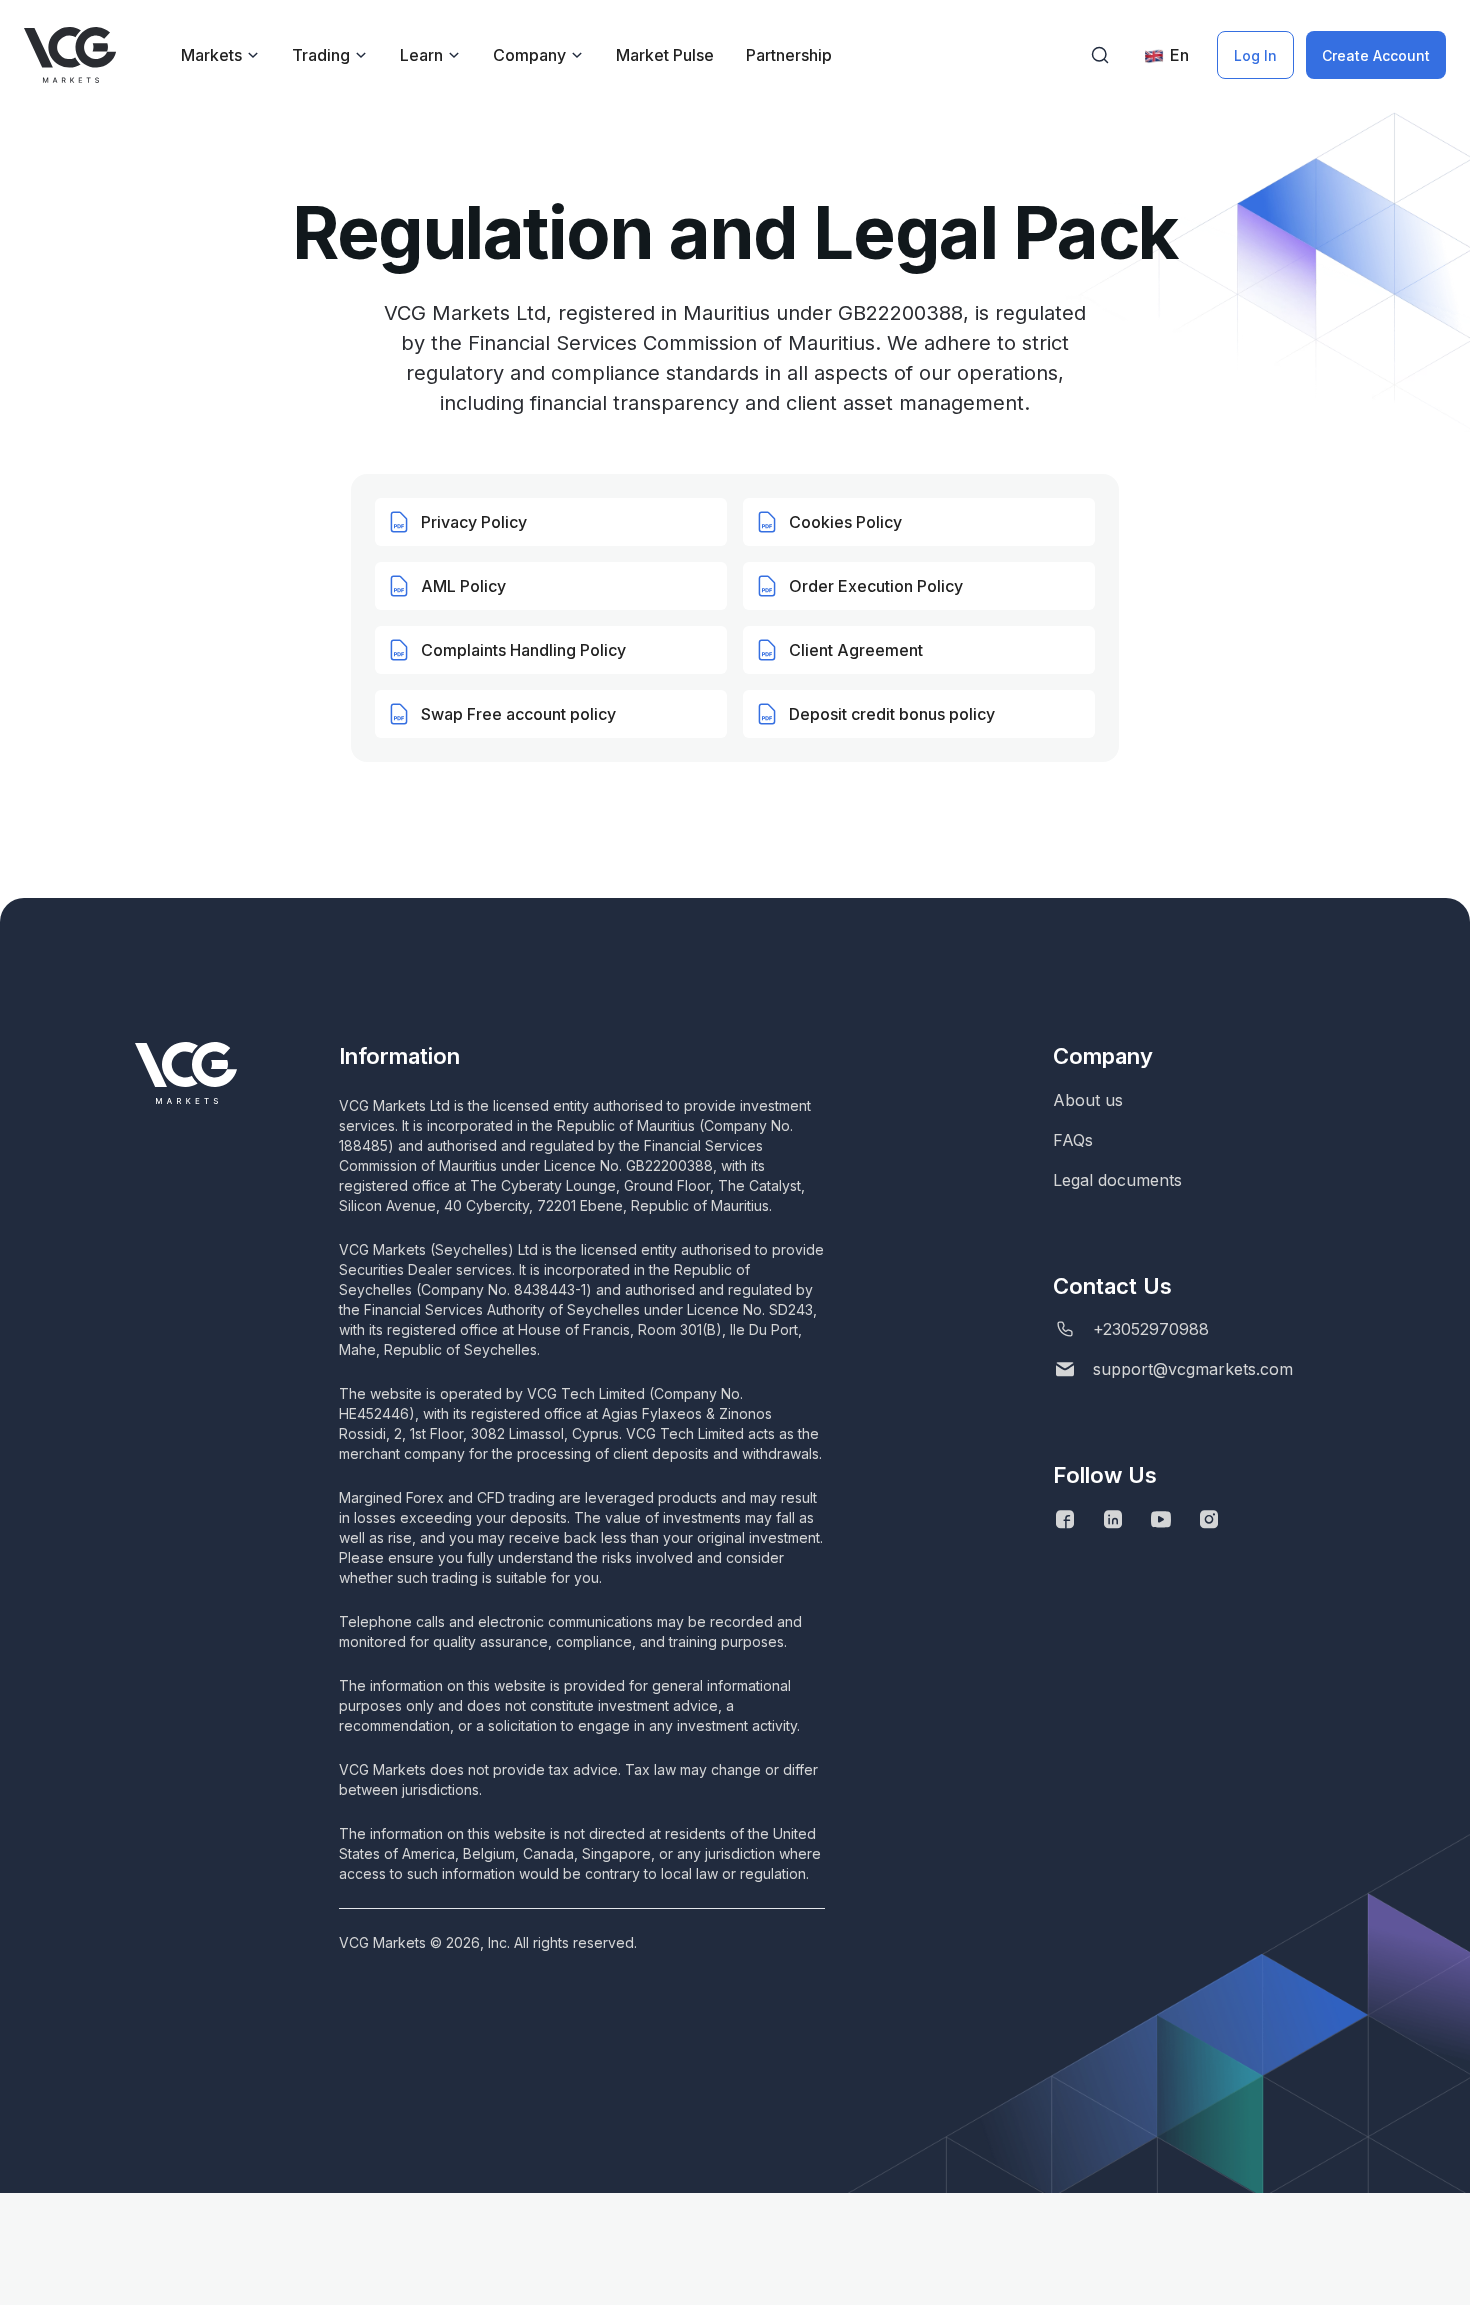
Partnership (789, 55)
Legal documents (1117, 1180)
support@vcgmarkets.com (1193, 1369)
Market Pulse (665, 55)
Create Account (1376, 55)
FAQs (1073, 1140)
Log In (1255, 55)
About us (1088, 1100)
